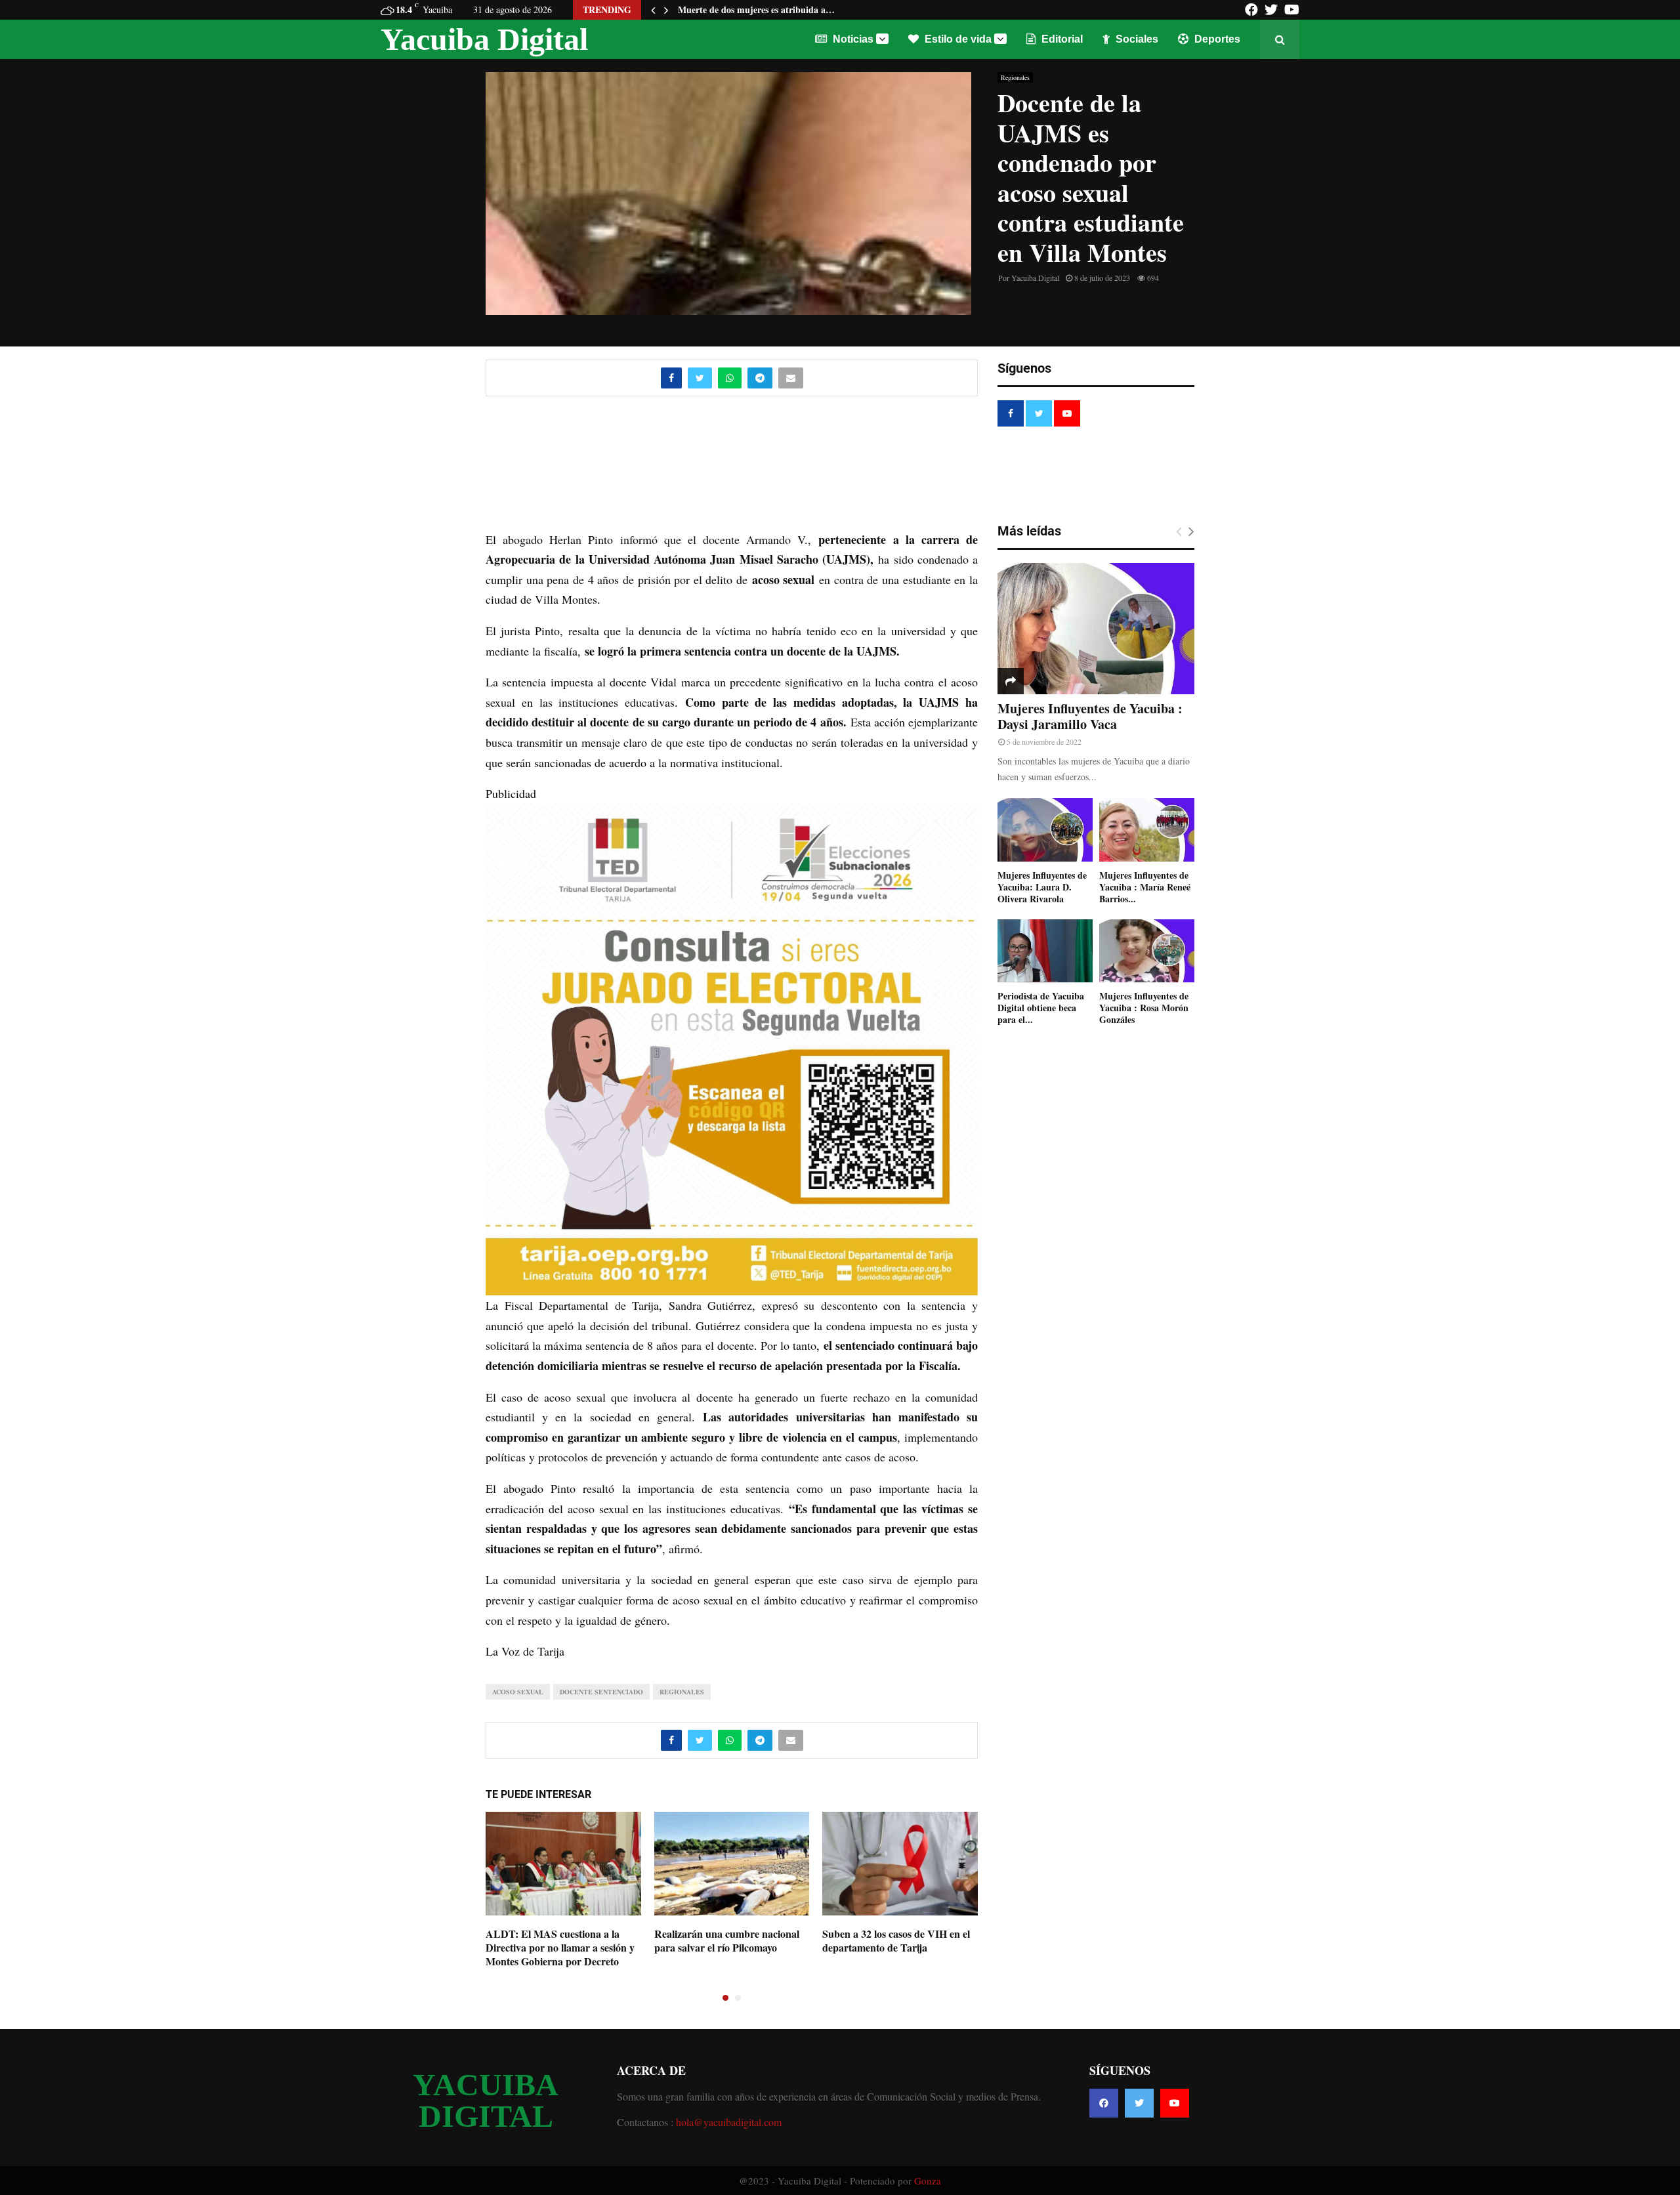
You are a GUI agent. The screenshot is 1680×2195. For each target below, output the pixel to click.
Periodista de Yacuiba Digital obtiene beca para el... (1041, 1008)
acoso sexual (518, 1692)
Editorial (1061, 39)
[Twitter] (1139, 2103)
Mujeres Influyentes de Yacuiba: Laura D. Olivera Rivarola (1042, 887)
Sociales (1136, 39)
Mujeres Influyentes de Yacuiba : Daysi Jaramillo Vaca (1090, 716)
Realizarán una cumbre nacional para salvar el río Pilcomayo (727, 1940)
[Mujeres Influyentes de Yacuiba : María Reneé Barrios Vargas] (1147, 830)
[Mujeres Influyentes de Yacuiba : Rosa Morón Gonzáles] (1147, 951)
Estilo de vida (957, 39)
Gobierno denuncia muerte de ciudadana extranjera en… (792, 10)
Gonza (928, 2181)
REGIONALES (682, 1692)
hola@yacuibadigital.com (729, 2122)
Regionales (1015, 77)
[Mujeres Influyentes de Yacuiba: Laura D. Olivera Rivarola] (1045, 830)
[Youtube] (1175, 2103)
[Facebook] (1104, 2103)
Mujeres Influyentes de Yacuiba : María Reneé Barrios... (1145, 887)
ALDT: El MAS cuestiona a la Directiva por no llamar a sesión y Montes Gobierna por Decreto (560, 1947)
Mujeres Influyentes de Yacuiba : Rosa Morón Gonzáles (1144, 1008)
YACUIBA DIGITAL (486, 2101)
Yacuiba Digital (484, 39)
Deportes (1216, 39)
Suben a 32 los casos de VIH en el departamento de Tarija (896, 1940)
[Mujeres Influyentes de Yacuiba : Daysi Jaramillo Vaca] (1096, 629)
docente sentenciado (601, 1692)
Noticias (852, 39)
